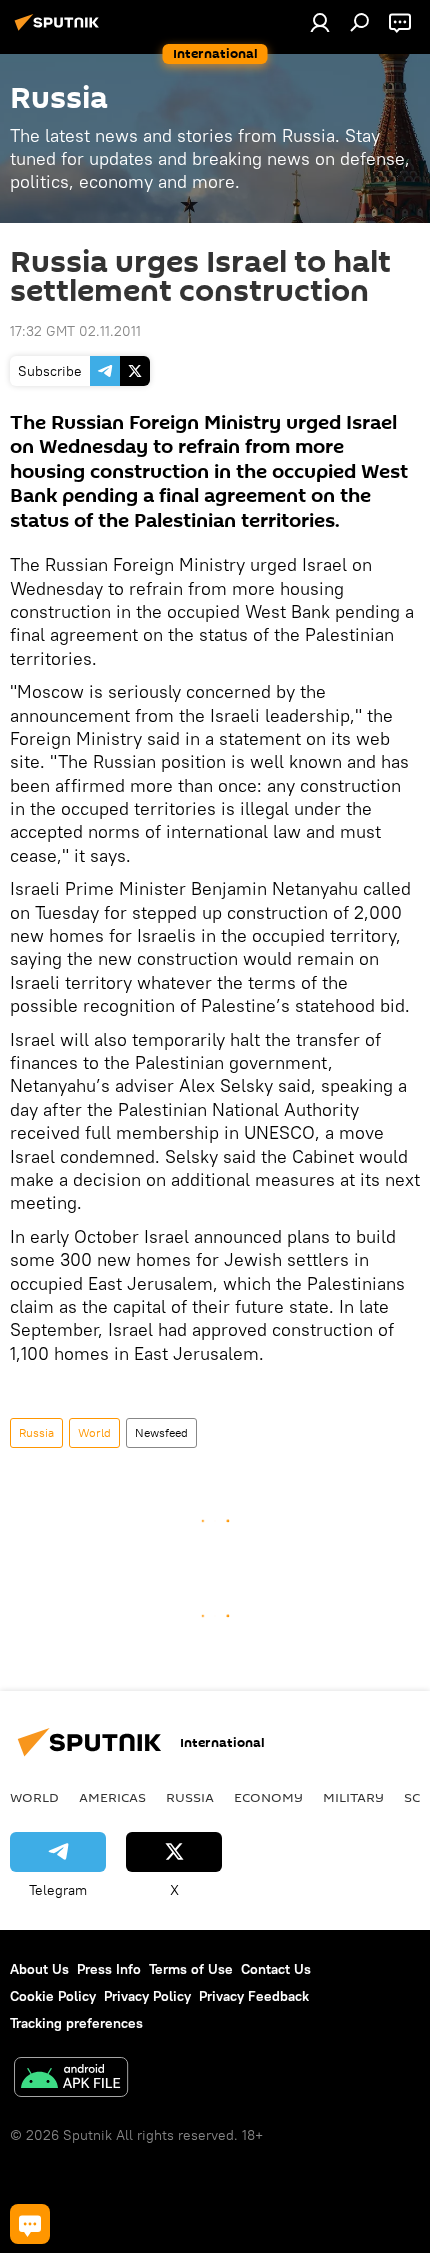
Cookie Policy (53, 1996)
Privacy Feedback (254, 1996)
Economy (268, 1797)
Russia (36, 1432)
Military (353, 1797)
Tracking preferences (76, 2023)
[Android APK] (71, 2079)
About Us (39, 1969)
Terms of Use (191, 1969)
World (94, 1432)
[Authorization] (320, 22)
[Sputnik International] (60, 30)
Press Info (109, 1969)
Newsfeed (161, 1432)
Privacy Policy (147, 1996)
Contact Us (276, 1969)
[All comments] (30, 2224)
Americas (112, 1797)
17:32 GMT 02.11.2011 (75, 331)
